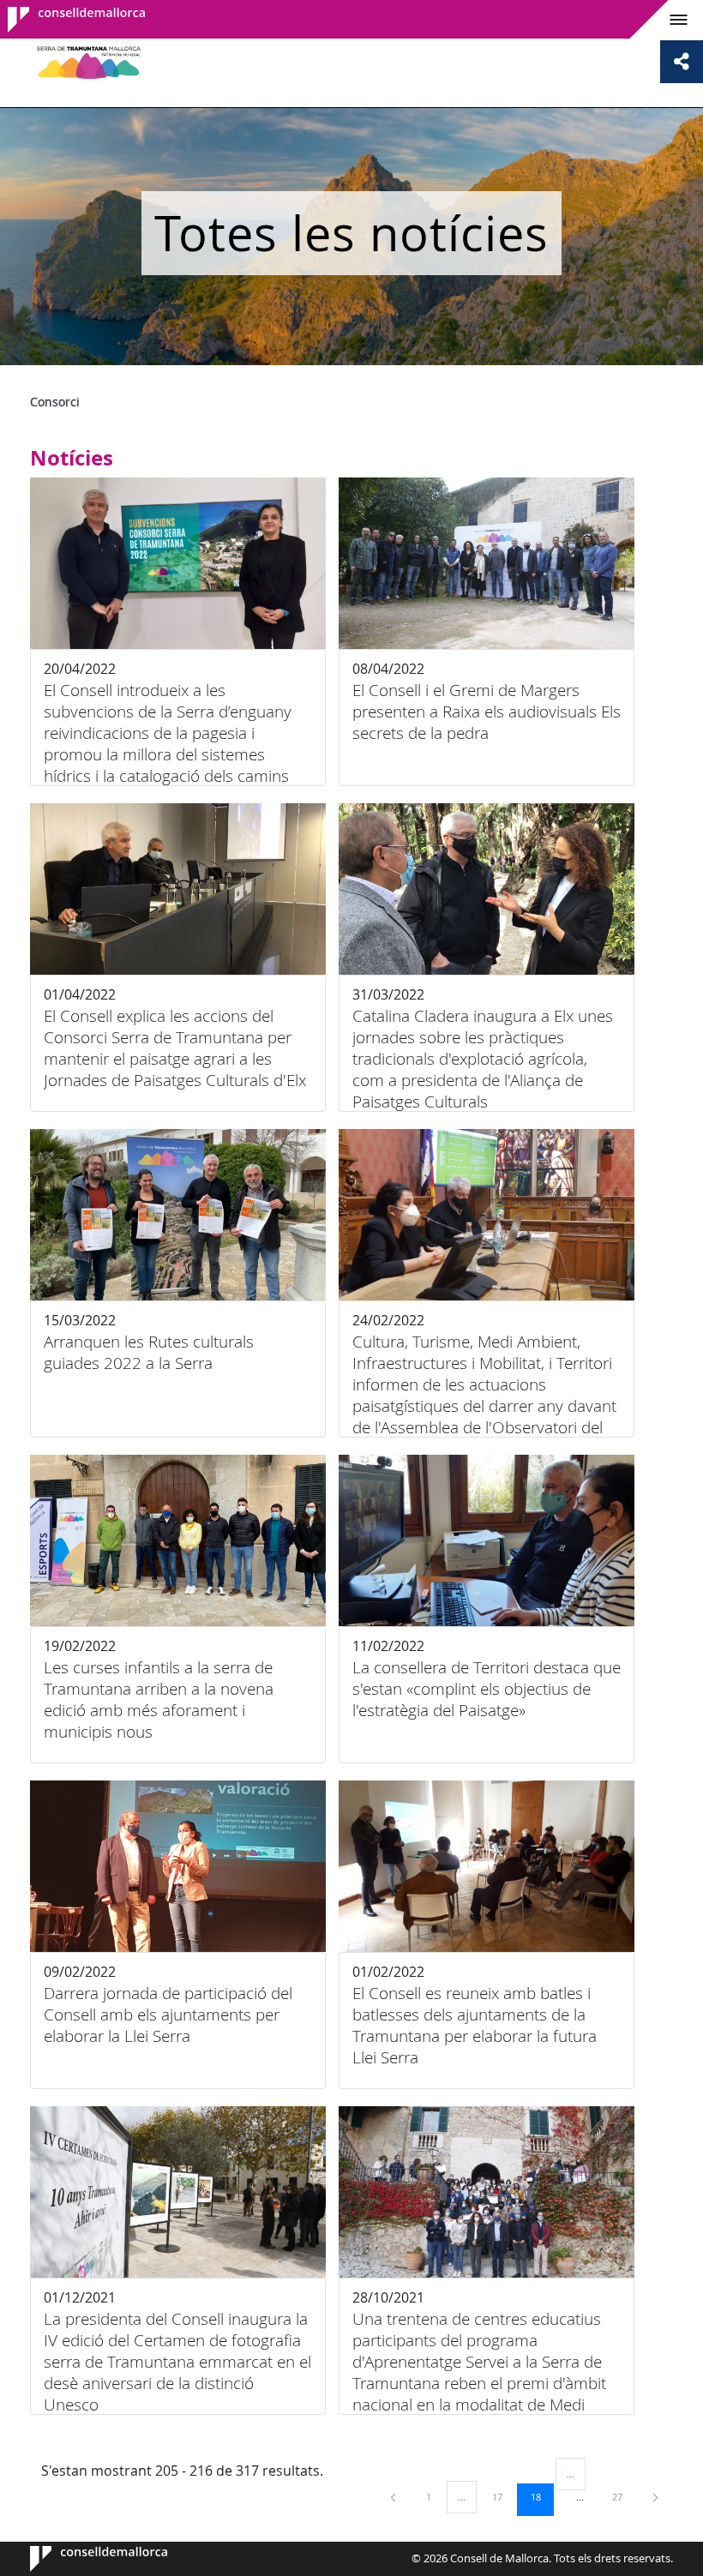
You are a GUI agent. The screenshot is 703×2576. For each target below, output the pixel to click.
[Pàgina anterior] (394, 2497)
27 (623, 2496)
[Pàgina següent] (655, 2497)
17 (503, 2496)
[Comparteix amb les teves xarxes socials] (682, 62)
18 (542, 2496)
